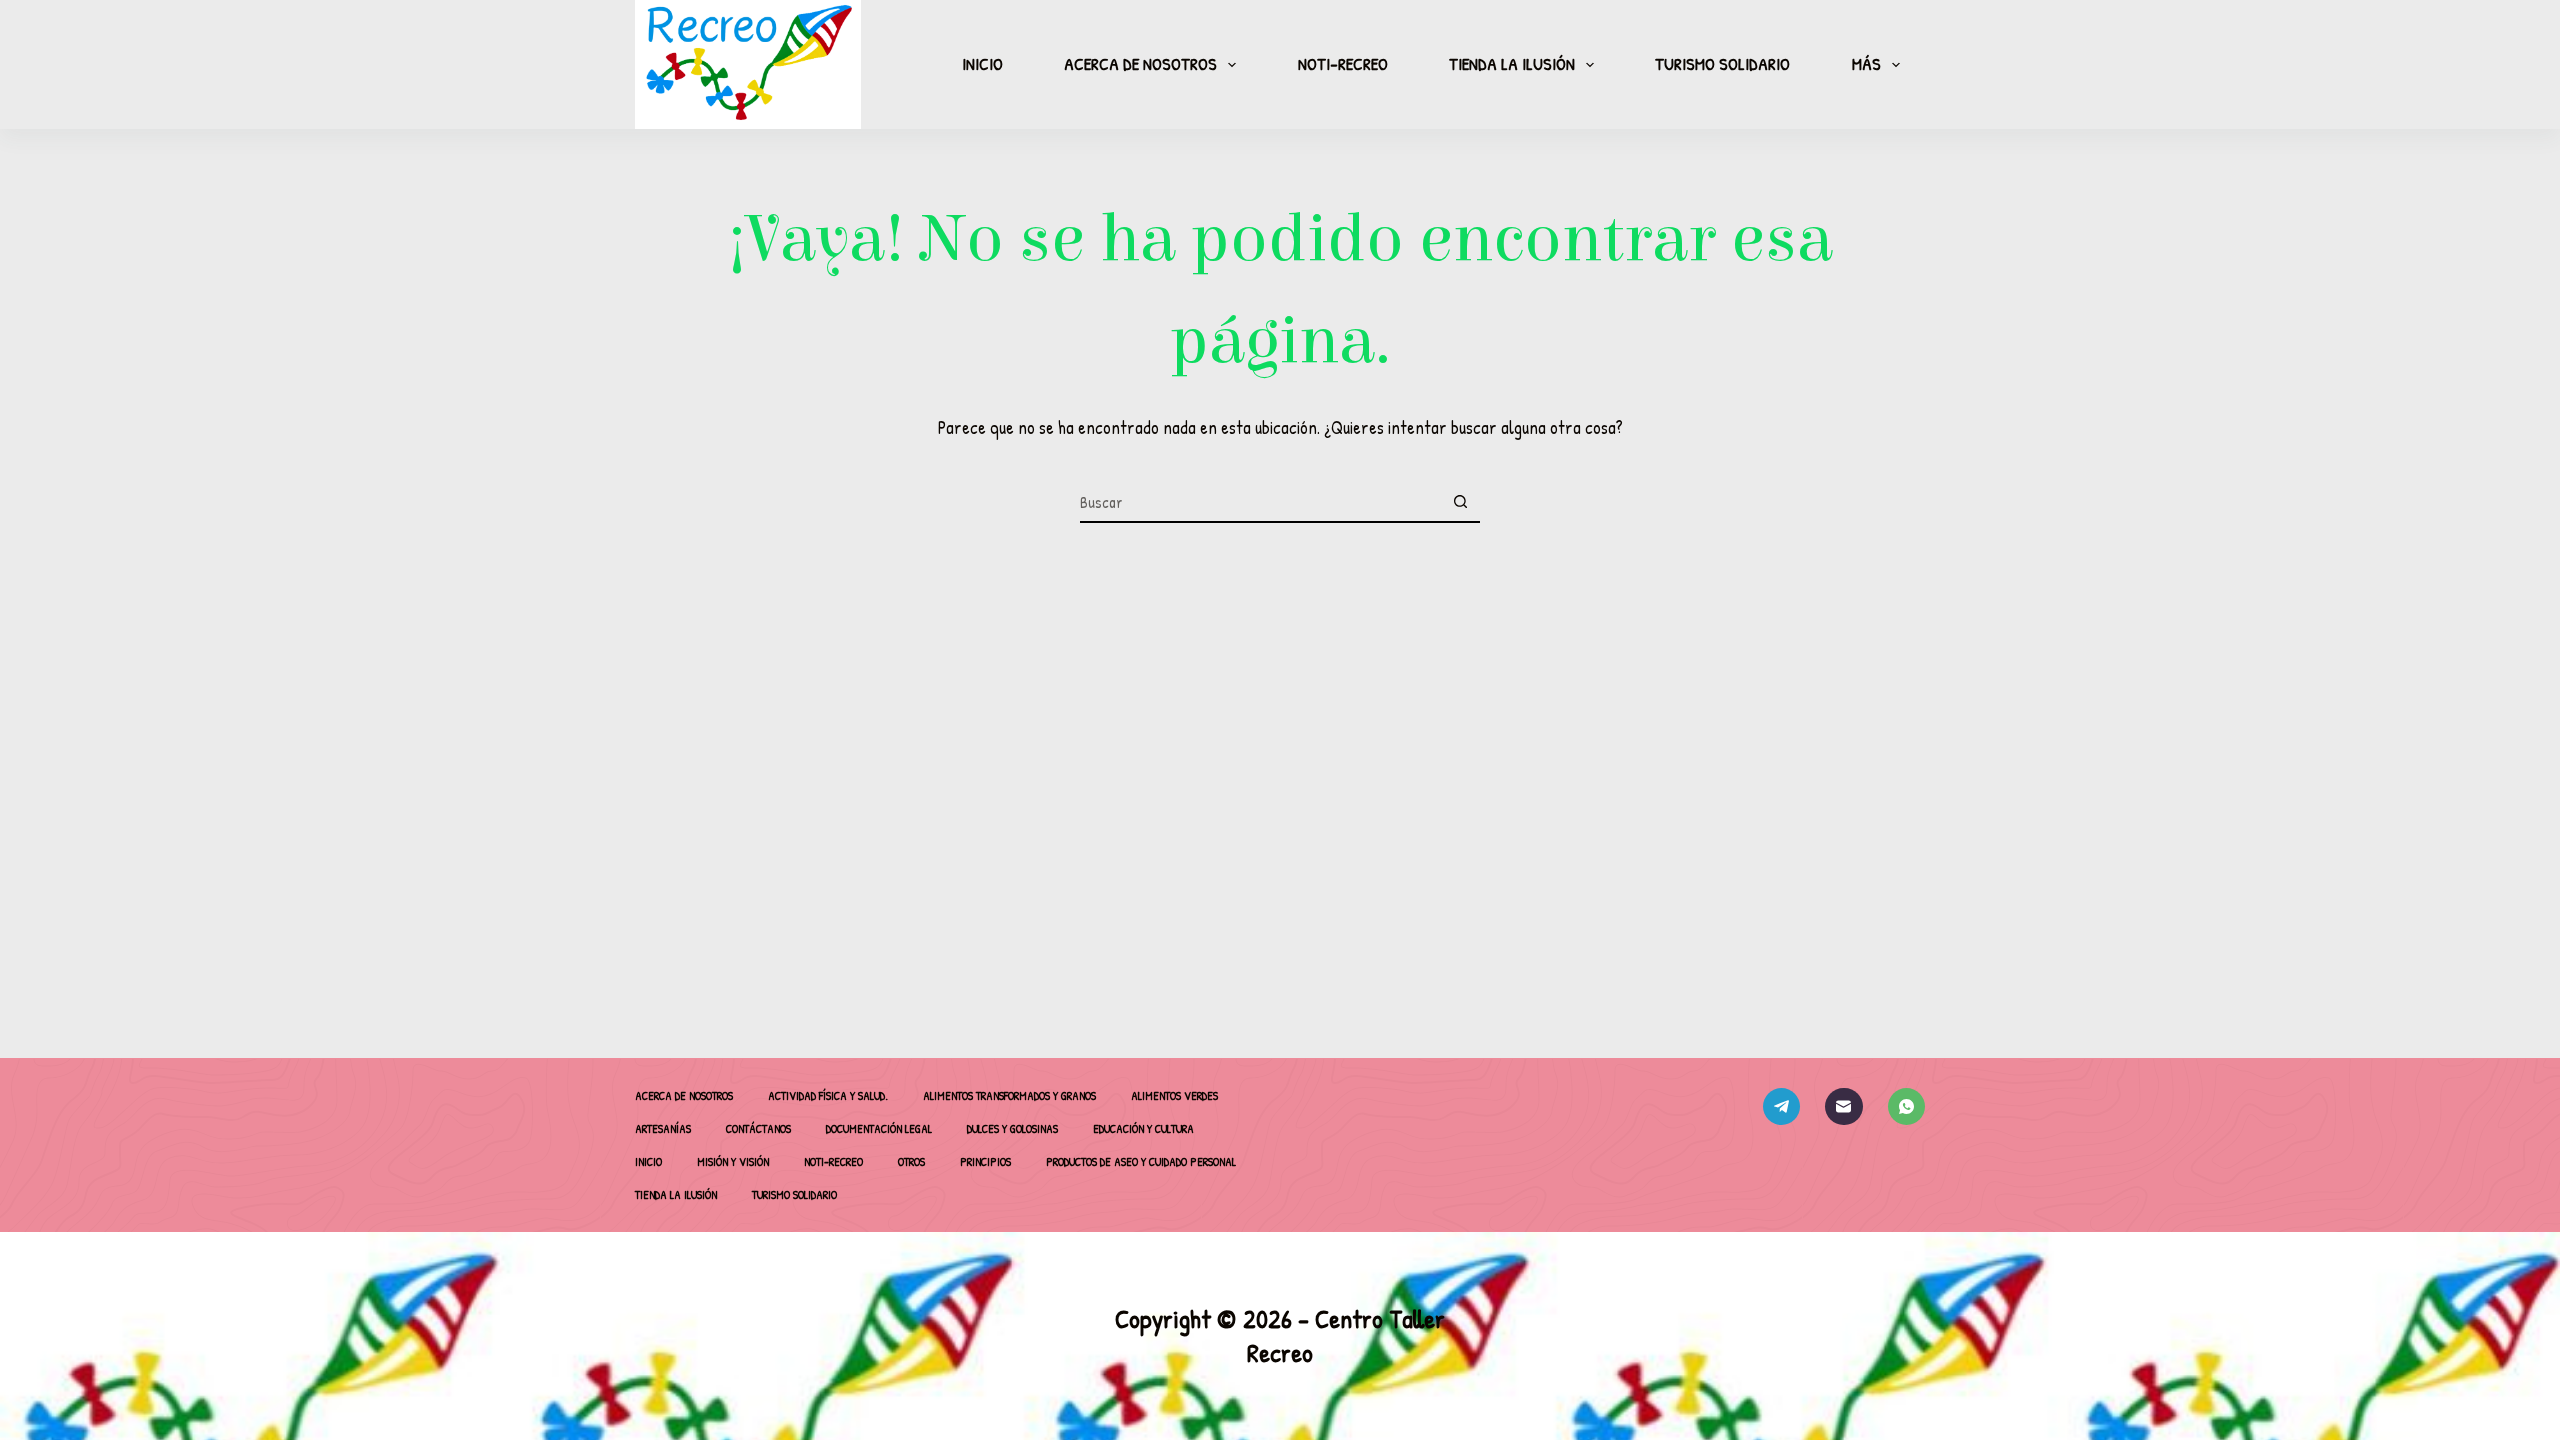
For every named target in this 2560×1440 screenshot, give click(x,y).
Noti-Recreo (1343, 63)
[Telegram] (1782, 1107)
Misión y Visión (733, 1162)
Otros (911, 1162)
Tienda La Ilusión (1512, 63)
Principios (985, 1162)
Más (1866, 63)
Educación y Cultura (1143, 1129)
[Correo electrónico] (1844, 1107)
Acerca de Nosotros (1140, 63)
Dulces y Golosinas (1012, 1129)
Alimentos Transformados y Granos (1009, 1096)
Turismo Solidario (1722, 63)
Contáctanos (758, 1129)
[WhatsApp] (1907, 1107)
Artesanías (663, 1129)
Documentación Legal (879, 1129)
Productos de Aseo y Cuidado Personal (1141, 1162)
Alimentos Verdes (1174, 1096)
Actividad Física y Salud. (828, 1096)
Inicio (982, 63)
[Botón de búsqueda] (1460, 503)
